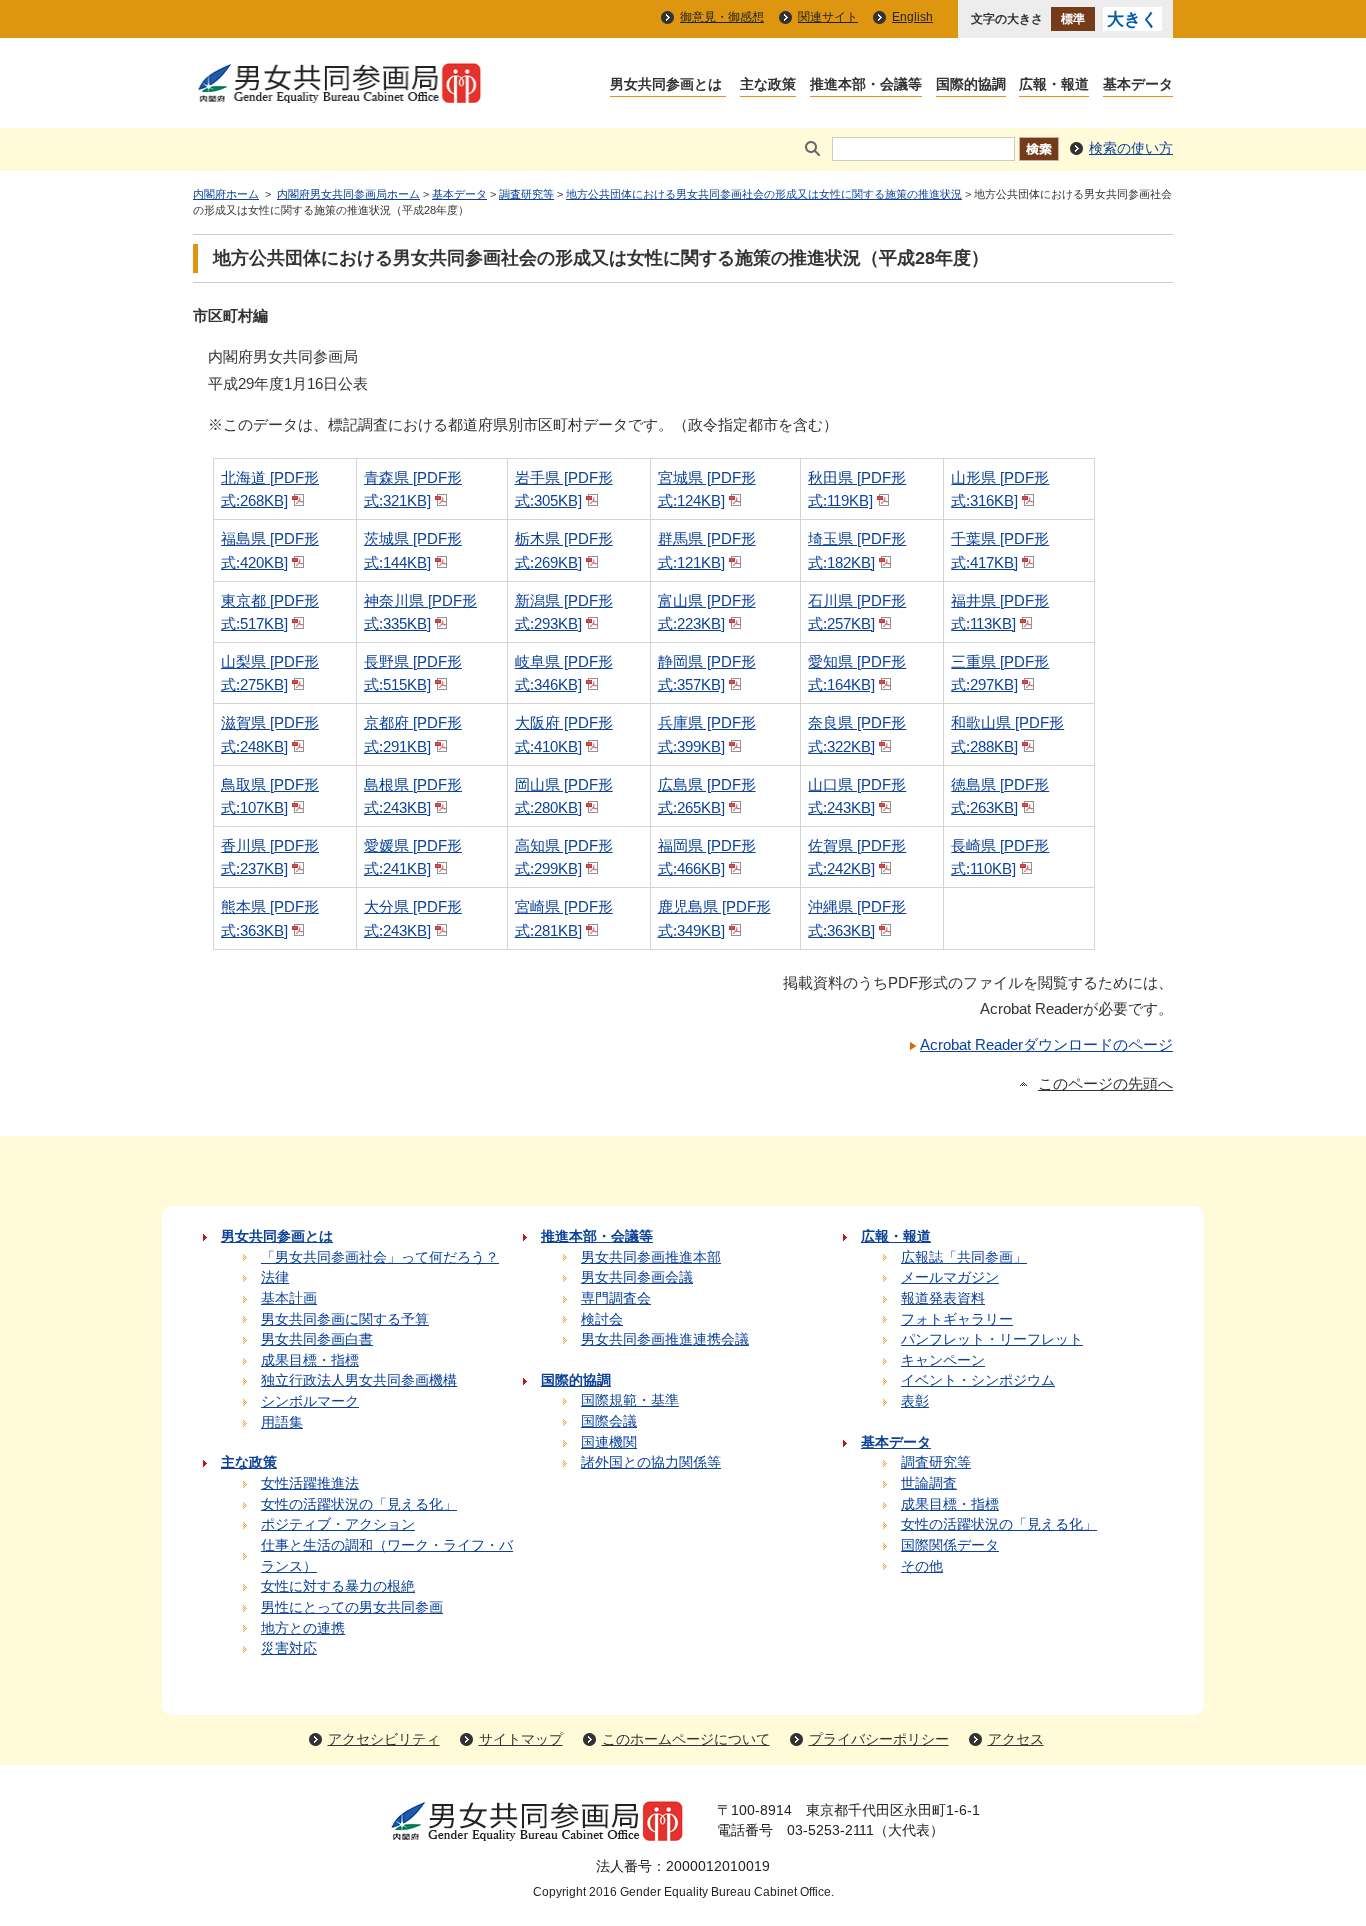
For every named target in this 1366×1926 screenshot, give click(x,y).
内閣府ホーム (226, 194)
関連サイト (828, 17)
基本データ (459, 194)
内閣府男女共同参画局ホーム (348, 194)
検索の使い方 (1131, 148)
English (912, 17)
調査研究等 (526, 194)
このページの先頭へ (1105, 1084)
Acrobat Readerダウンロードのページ (1046, 1044)
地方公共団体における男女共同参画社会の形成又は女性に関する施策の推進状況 (764, 194)
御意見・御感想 (722, 17)
